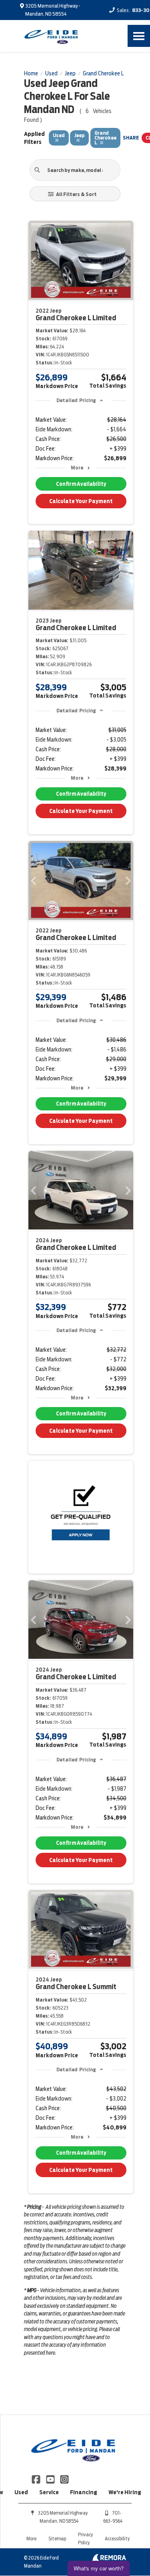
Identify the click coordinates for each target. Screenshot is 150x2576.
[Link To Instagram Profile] (64, 2479)
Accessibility (117, 2539)
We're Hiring (125, 2492)
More (77, 468)
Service (49, 2492)
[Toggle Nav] (139, 36)
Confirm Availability (81, 484)
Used (21, 2492)
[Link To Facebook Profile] (37, 2479)
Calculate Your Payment (81, 501)
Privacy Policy (85, 2539)
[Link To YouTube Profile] (51, 2479)
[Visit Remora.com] (109, 2560)
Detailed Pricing (76, 400)
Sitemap (57, 2539)
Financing (84, 2492)
